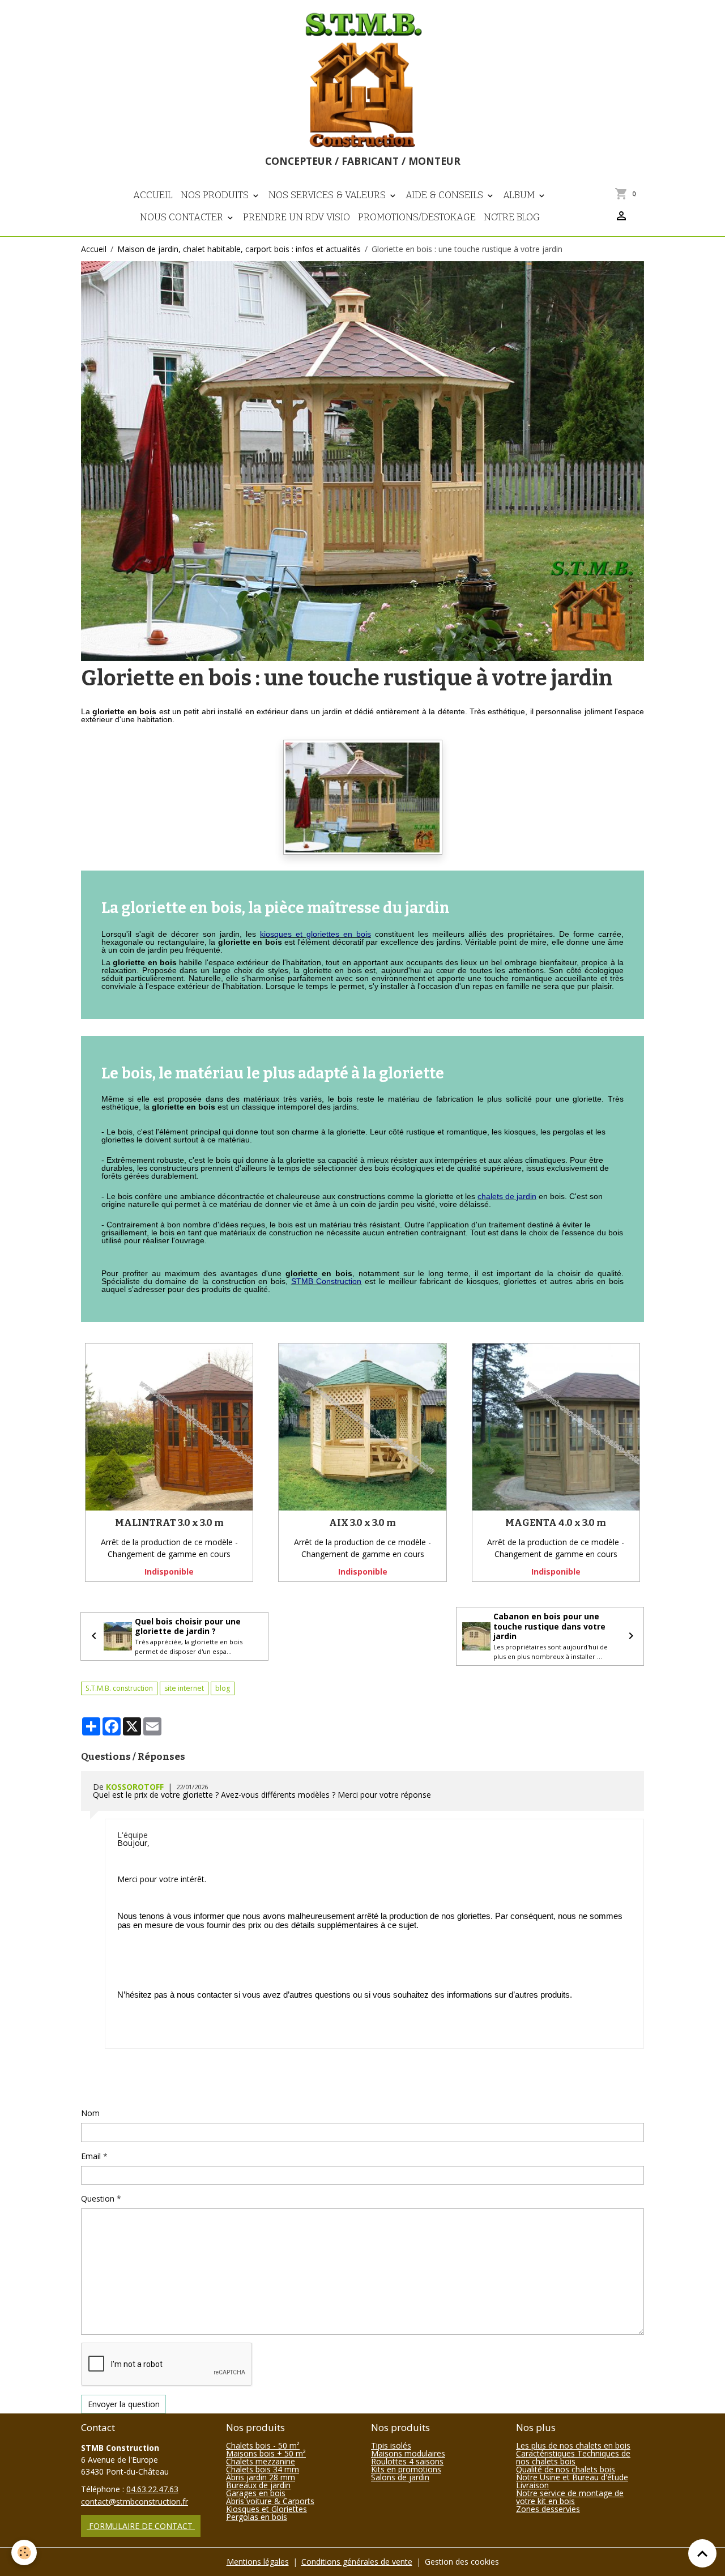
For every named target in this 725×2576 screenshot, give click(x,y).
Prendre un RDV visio (297, 217)
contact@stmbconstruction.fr (135, 2502)
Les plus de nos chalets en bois (573, 2445)
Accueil (153, 195)
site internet (184, 1688)
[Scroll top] (702, 2553)
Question (98, 2198)
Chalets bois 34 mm (263, 2469)
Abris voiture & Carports (270, 2501)
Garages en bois (256, 2493)
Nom (90, 2113)
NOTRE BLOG (512, 217)
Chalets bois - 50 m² (263, 2445)
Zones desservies (548, 2509)
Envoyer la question (124, 2404)
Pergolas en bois (257, 2517)
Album (520, 195)
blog (223, 1688)
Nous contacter (183, 217)
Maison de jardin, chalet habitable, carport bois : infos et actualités (239, 249)
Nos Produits (216, 195)
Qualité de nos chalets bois (566, 2469)
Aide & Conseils (445, 195)
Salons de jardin (400, 2477)
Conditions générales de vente (357, 2562)
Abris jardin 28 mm (261, 2477)
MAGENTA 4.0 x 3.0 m (556, 1522)
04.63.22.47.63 (152, 2489)
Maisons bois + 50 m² (266, 2453)
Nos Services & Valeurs (328, 195)
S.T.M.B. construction (119, 1688)
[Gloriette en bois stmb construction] (363, 797)
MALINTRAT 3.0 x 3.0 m (169, 1522)
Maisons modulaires (408, 2453)
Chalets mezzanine (261, 2461)
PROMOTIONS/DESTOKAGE (417, 217)
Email (91, 2156)
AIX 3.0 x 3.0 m (362, 1522)
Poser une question (123, 2086)
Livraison (532, 2485)
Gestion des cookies (462, 2562)
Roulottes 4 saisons (407, 2461)
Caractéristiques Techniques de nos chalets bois (573, 2457)
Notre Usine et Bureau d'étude (572, 2477)
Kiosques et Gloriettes (266, 2509)
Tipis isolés (391, 2445)
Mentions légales (258, 2562)
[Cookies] (24, 2552)
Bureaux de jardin (258, 2485)
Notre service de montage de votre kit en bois (570, 2497)
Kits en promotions (406, 2469)
